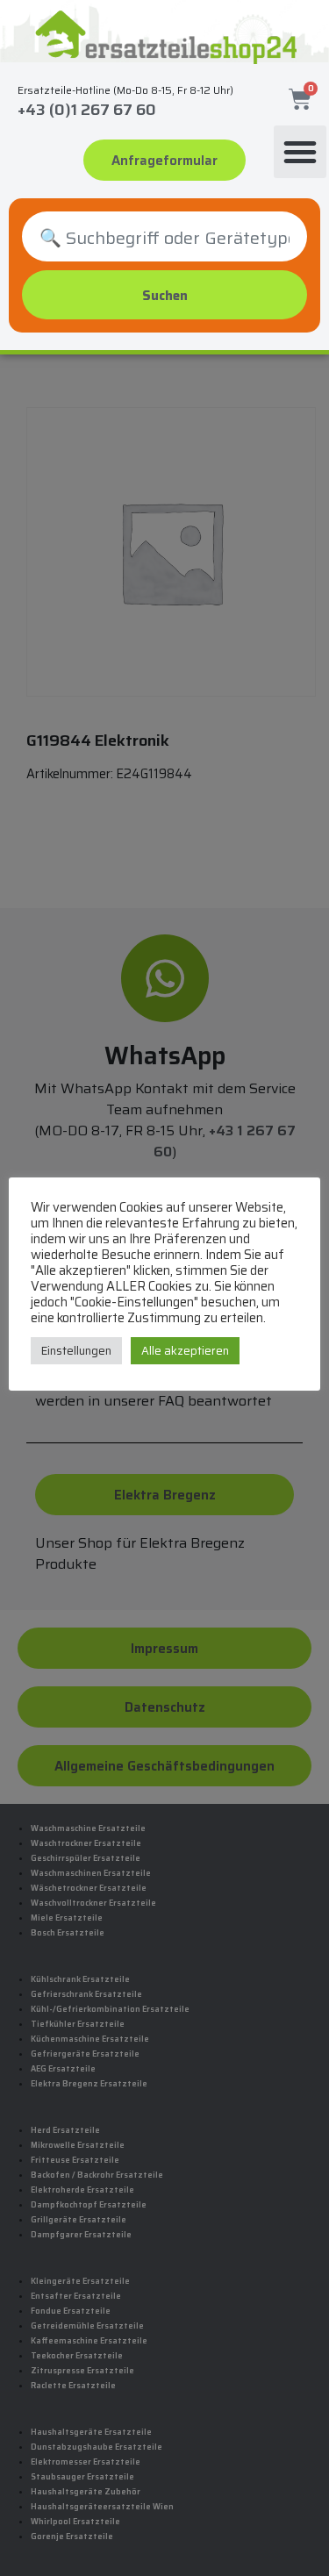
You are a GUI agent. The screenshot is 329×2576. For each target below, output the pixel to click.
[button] (300, 152)
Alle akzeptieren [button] (185, 1351)
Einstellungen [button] (76, 1351)
